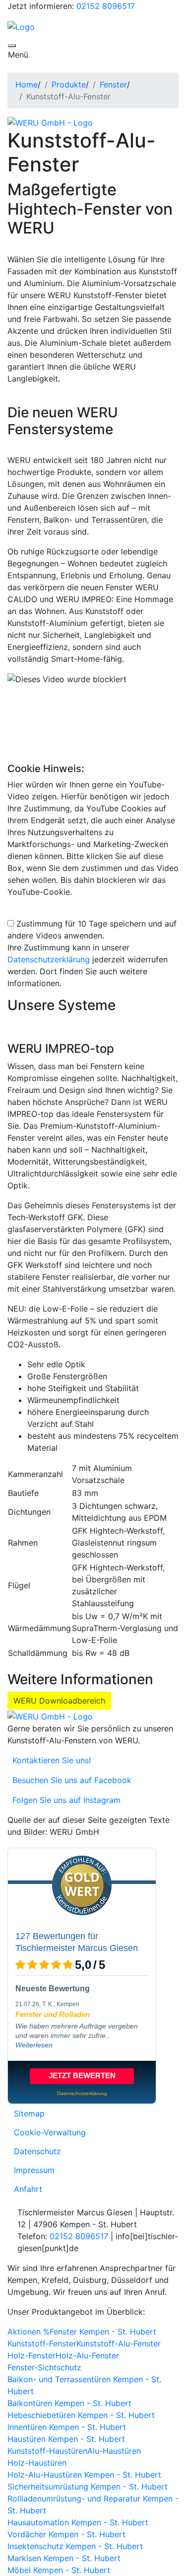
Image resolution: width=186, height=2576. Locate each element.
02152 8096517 (106, 6)
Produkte (69, 84)
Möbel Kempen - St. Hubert (59, 2570)
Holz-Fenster (31, 2355)
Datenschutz (37, 2151)
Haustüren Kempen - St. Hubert (66, 2439)
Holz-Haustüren (37, 2463)
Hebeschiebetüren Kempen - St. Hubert (81, 2415)
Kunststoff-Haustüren (47, 2451)
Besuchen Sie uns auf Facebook (69, 1780)
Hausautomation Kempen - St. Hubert (78, 2522)
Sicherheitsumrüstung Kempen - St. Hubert (88, 2487)
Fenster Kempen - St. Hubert (103, 2332)
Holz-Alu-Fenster (87, 2355)
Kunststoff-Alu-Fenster (119, 2343)
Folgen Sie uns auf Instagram (64, 1800)
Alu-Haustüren (114, 2451)
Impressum (34, 2170)
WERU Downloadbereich (59, 1701)
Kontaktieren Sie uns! (49, 1760)
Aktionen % (29, 2332)
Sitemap (29, 2113)
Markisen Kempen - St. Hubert (64, 2558)
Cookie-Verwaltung (50, 2132)
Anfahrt (28, 2189)
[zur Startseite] (21, 26)
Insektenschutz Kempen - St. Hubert (75, 2546)
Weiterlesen (34, 2045)
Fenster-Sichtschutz (44, 2367)
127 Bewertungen (50, 1936)
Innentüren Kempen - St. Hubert (67, 2427)
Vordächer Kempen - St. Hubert (66, 2534)
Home (27, 84)
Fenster (113, 84)
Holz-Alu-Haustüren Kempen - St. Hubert (84, 2475)
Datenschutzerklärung (49, 959)
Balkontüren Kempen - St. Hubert (69, 2403)
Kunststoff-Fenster (42, 2343)
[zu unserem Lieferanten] (50, 122)
